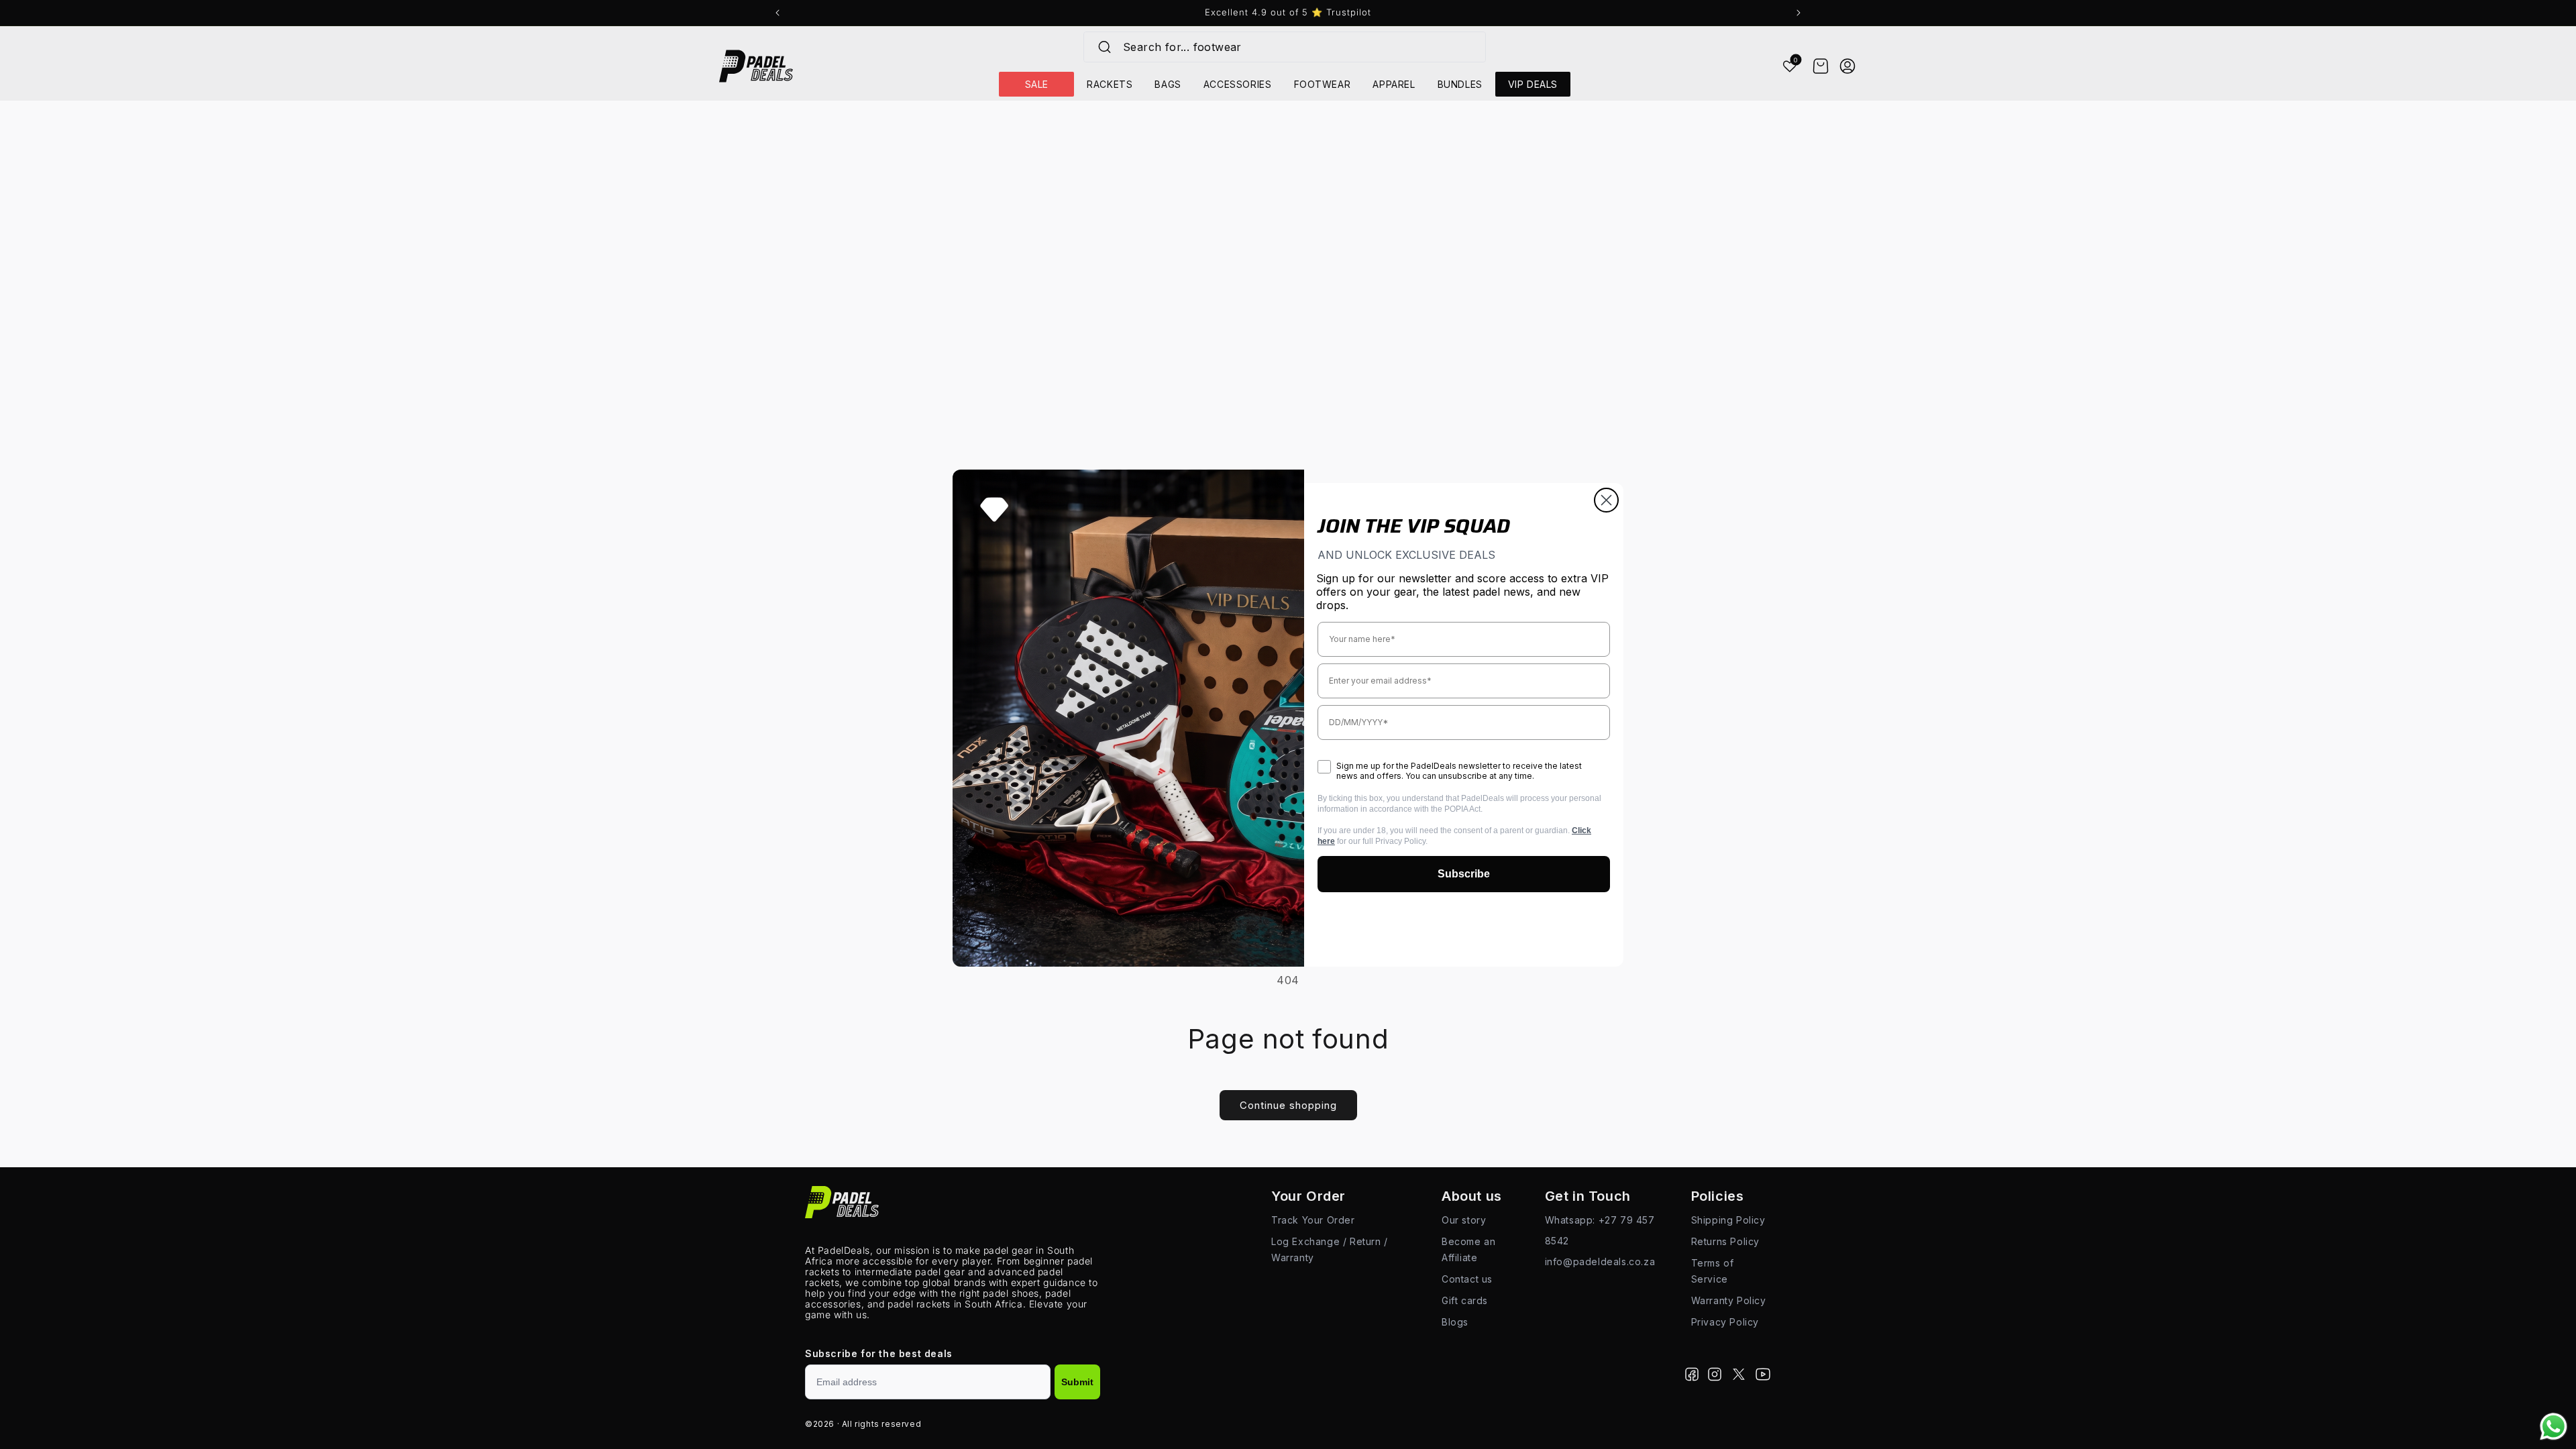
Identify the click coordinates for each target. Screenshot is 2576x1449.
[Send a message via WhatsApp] (2554, 1427)
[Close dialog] (1606, 500)
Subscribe (1464, 874)
